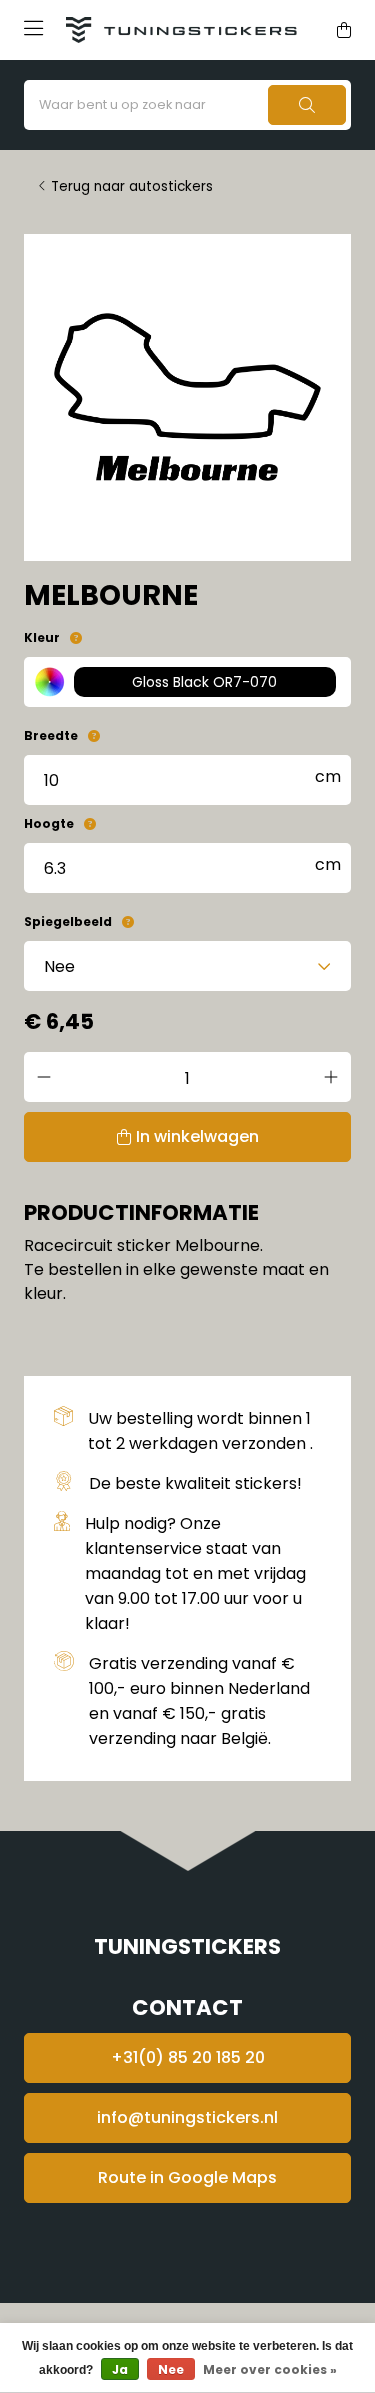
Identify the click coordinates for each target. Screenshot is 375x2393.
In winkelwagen (197, 1136)
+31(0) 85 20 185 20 (188, 2057)
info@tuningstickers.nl (187, 2117)
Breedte (51, 735)
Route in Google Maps (187, 2177)
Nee (171, 2369)
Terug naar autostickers (132, 186)
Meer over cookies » (270, 2369)
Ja (120, 2369)
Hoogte (49, 823)
